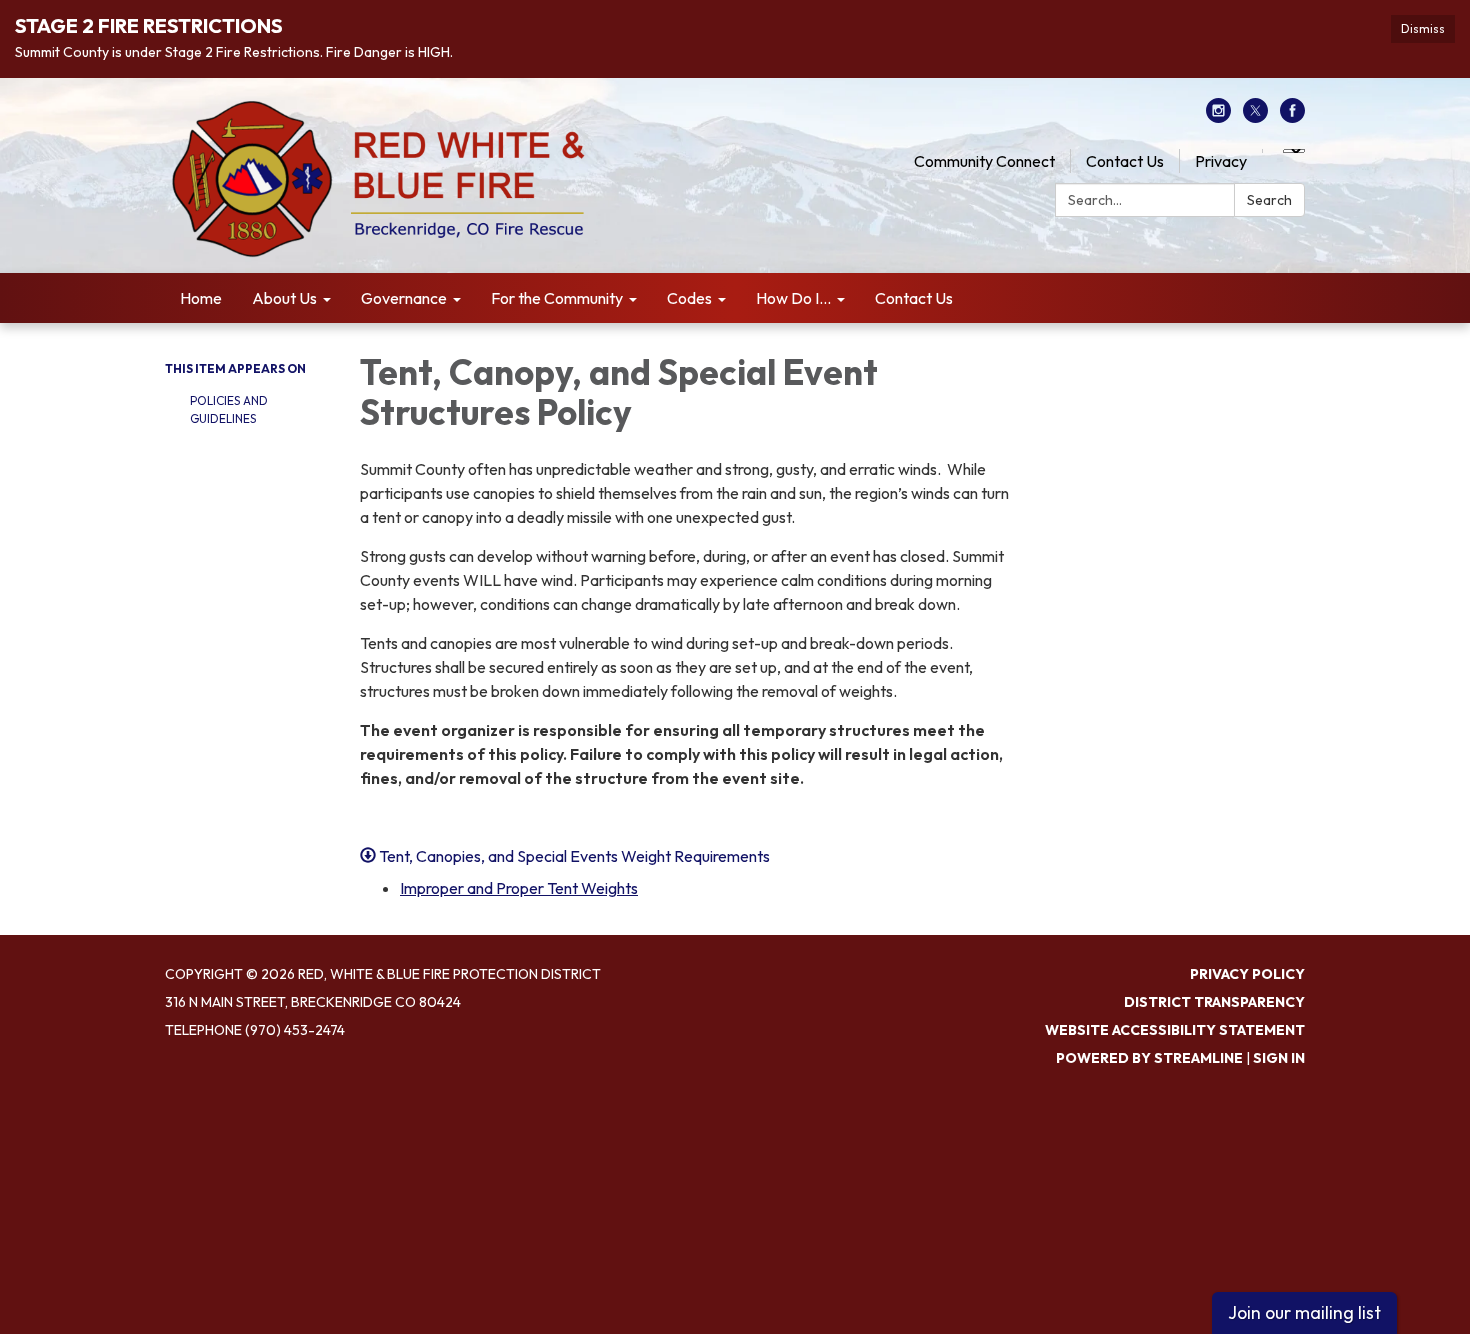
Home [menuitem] (201, 298)
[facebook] (1292, 117)
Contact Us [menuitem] (914, 298)
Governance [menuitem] (404, 298)
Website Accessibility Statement (1175, 1030)
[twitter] (1255, 117)
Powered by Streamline (1149, 1058)
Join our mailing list (1304, 1312)
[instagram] (1218, 117)
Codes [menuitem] (689, 298)
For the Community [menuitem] (557, 298)
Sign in (1279, 1058)
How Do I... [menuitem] (793, 298)
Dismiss (1423, 28)
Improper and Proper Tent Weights (519, 888)
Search (1269, 200)
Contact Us (1125, 161)
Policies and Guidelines (229, 409)
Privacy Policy (1247, 974)
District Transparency (1214, 1002)
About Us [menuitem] (284, 298)
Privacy (1221, 161)
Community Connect (984, 161)
